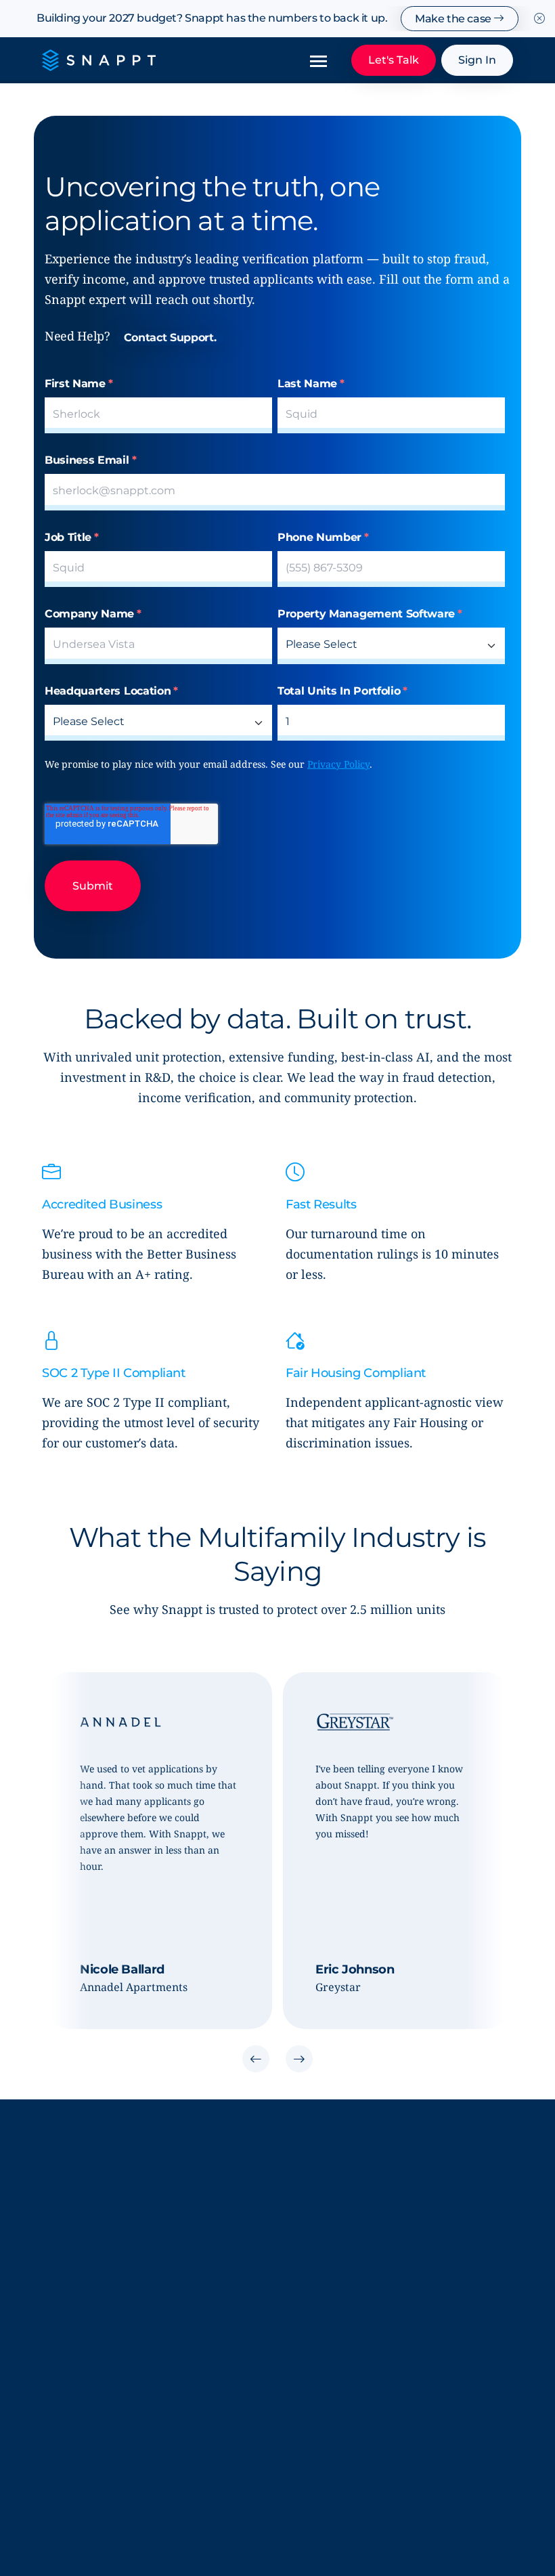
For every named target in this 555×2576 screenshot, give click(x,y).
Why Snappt (73, 2263)
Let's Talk (394, 60)
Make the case (454, 19)
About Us (65, 2235)
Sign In (477, 60)
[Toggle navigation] (318, 60)
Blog (289, 2235)
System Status (313, 2290)
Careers (61, 2317)
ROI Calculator (78, 2414)
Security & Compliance (334, 2263)
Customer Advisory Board (106, 2290)
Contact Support (319, 2387)
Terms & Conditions (90, 2533)
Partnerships (74, 2387)
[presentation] (256, 2061)
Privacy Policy (338, 764)
